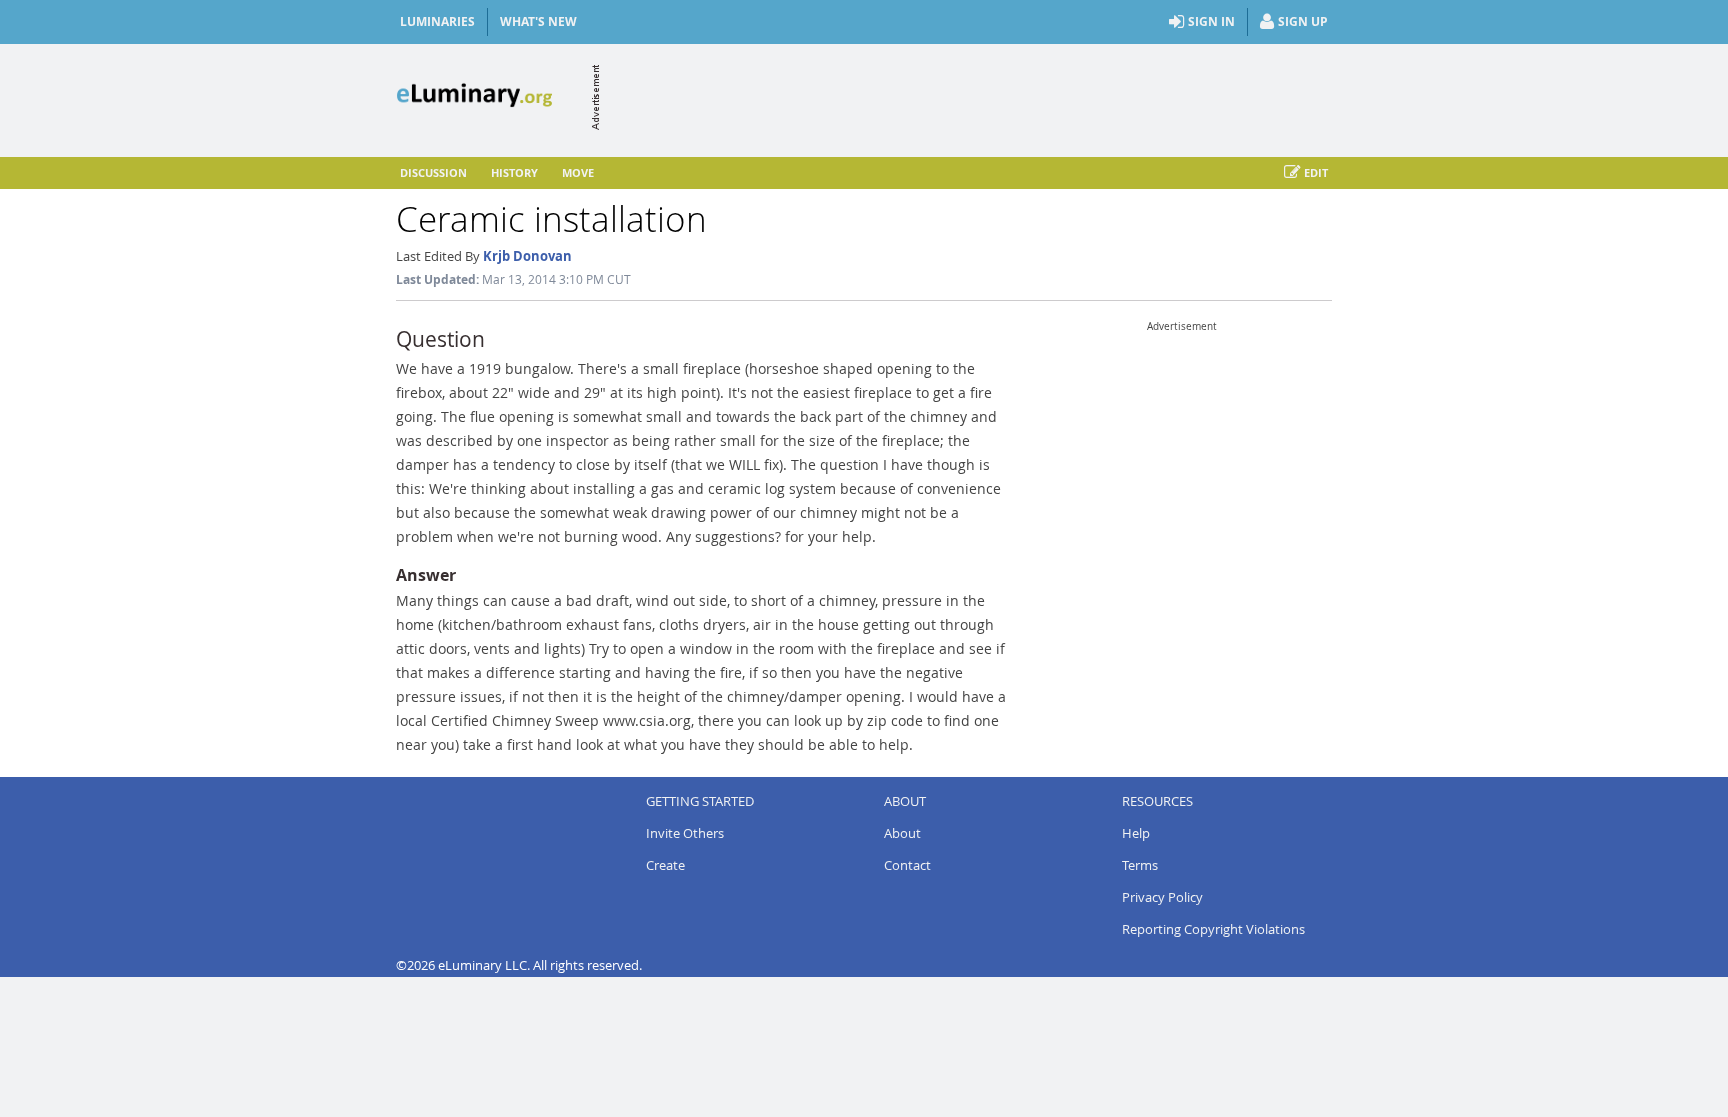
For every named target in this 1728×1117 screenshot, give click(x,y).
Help (1136, 833)
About (902, 833)
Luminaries (437, 21)
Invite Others (685, 833)
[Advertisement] (968, 97)
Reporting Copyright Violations (1213, 929)
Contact (907, 865)
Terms (1140, 865)
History (514, 172)
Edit (1316, 172)
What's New (538, 21)
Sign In (1211, 21)
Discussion (433, 172)
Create (665, 865)
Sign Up (1303, 21)
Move (578, 172)
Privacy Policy (1162, 897)
